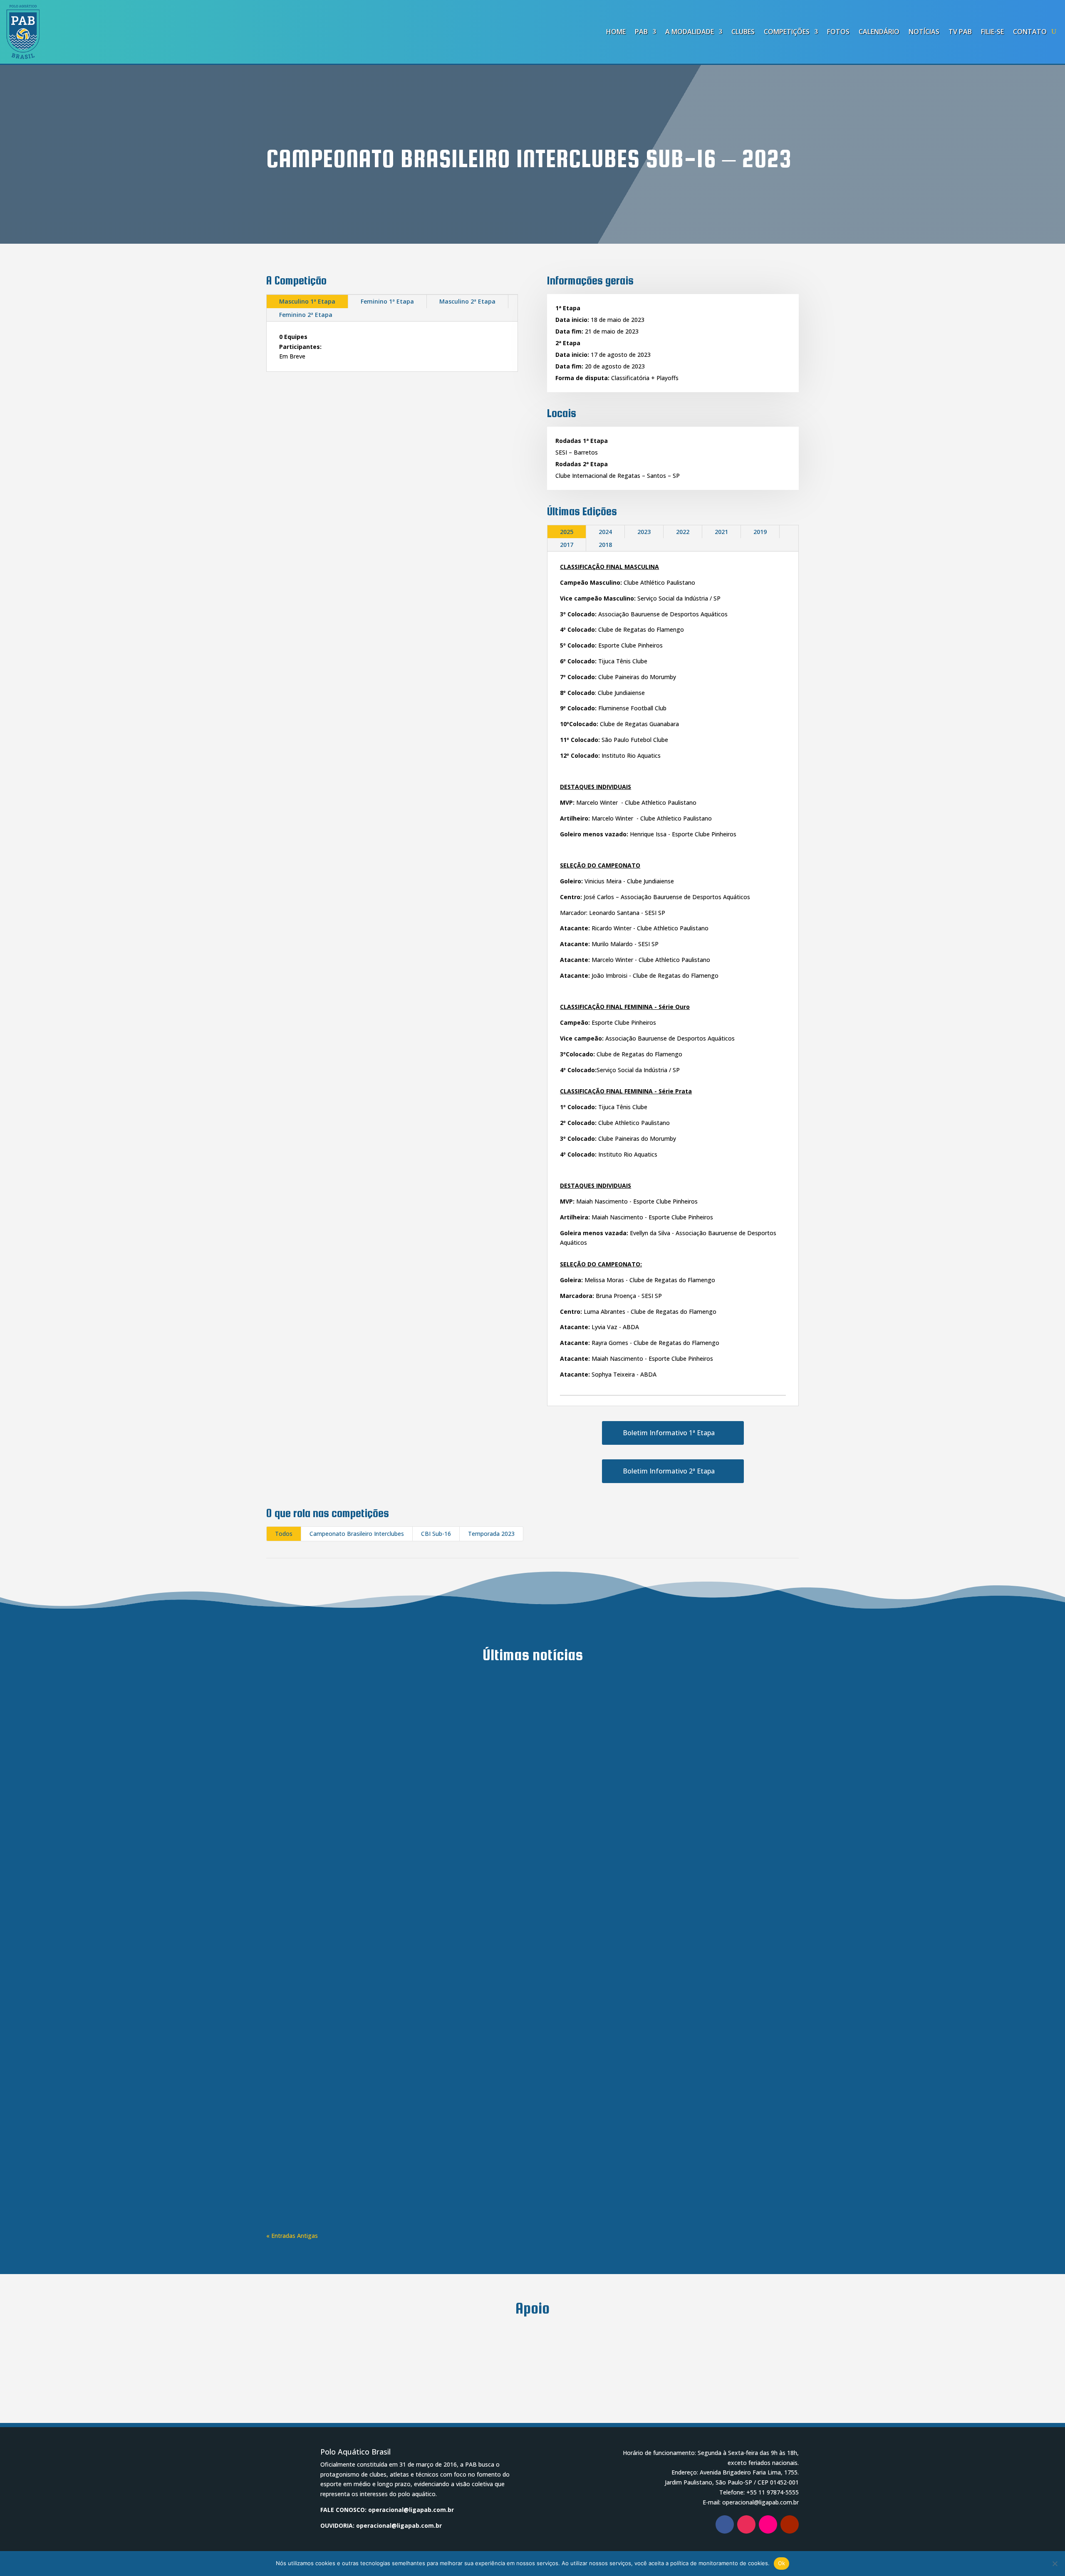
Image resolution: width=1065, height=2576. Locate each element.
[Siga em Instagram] (746, 2524)
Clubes (743, 32)
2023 (644, 532)
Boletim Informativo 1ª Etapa (669, 1433)
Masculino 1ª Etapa (307, 301)
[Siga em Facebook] (725, 2524)
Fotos (838, 32)
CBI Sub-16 (436, 1534)
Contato (1030, 32)
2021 (721, 532)
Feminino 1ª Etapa (387, 301)
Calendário (879, 32)
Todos (284, 1534)
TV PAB (960, 32)
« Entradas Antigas (292, 2236)
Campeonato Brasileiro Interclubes (357, 1534)
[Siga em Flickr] (768, 2524)
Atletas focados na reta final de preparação (351, 1708)
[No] (1055, 2564)
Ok (782, 2563)
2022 (683, 532)
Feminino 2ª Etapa (306, 315)
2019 (760, 532)
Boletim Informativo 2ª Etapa (669, 1471)
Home (616, 32)
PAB (641, 32)
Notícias (924, 32)
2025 (567, 532)
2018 (605, 545)
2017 (567, 545)
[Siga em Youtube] (790, 2524)
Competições (787, 32)
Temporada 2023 (491, 1534)
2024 (605, 532)
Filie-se (992, 32)
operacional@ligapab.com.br (411, 2510)
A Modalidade (690, 32)
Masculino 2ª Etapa (467, 301)
